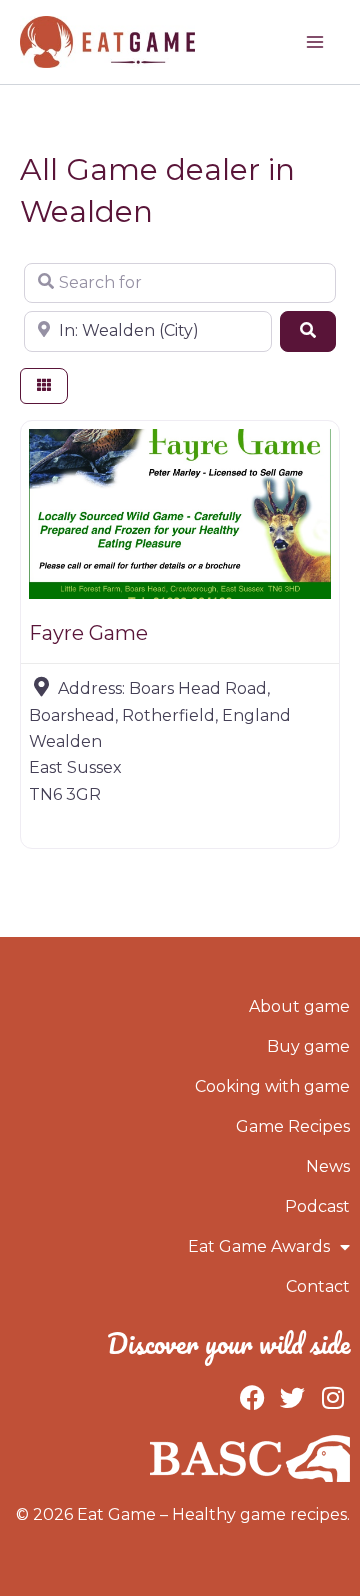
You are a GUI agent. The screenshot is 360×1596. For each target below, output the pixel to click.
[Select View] (44, 386)
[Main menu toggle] (315, 42)
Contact (318, 1286)
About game (299, 1006)
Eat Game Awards (259, 1246)
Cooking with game (272, 1086)
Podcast (317, 1206)
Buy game (308, 1046)
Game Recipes (293, 1126)
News (328, 1166)
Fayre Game (88, 633)
